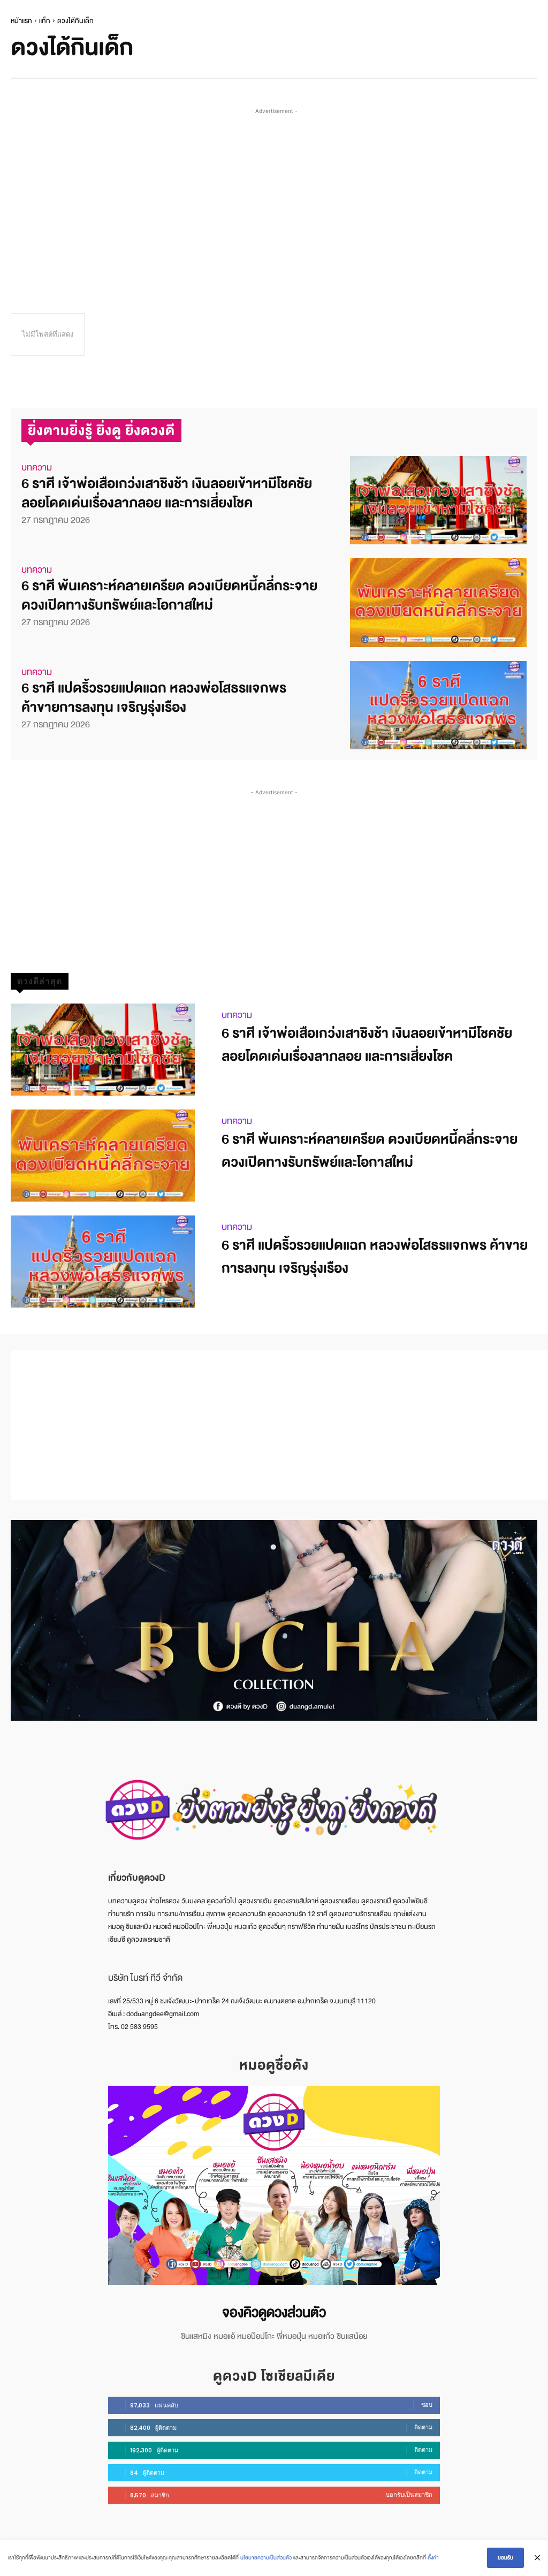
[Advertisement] (279, 192)
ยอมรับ (505, 2558)
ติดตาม (423, 2427)
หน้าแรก (21, 21)
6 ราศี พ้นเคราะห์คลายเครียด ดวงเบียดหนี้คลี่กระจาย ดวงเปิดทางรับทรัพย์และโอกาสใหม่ (169, 595)
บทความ (37, 468)
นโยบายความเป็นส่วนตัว (266, 2558)
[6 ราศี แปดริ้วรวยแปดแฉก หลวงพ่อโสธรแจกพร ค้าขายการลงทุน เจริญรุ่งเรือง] (438, 705)
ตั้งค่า (433, 2558)
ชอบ (427, 2405)
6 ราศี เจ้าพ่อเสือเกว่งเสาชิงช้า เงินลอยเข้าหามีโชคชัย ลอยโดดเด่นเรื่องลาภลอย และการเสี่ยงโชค (167, 493)
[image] (274, 2185)
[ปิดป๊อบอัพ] (537, 2558)
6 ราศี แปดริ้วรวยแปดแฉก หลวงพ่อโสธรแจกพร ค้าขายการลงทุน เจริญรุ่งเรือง (154, 698)
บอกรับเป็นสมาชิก (409, 2495)
